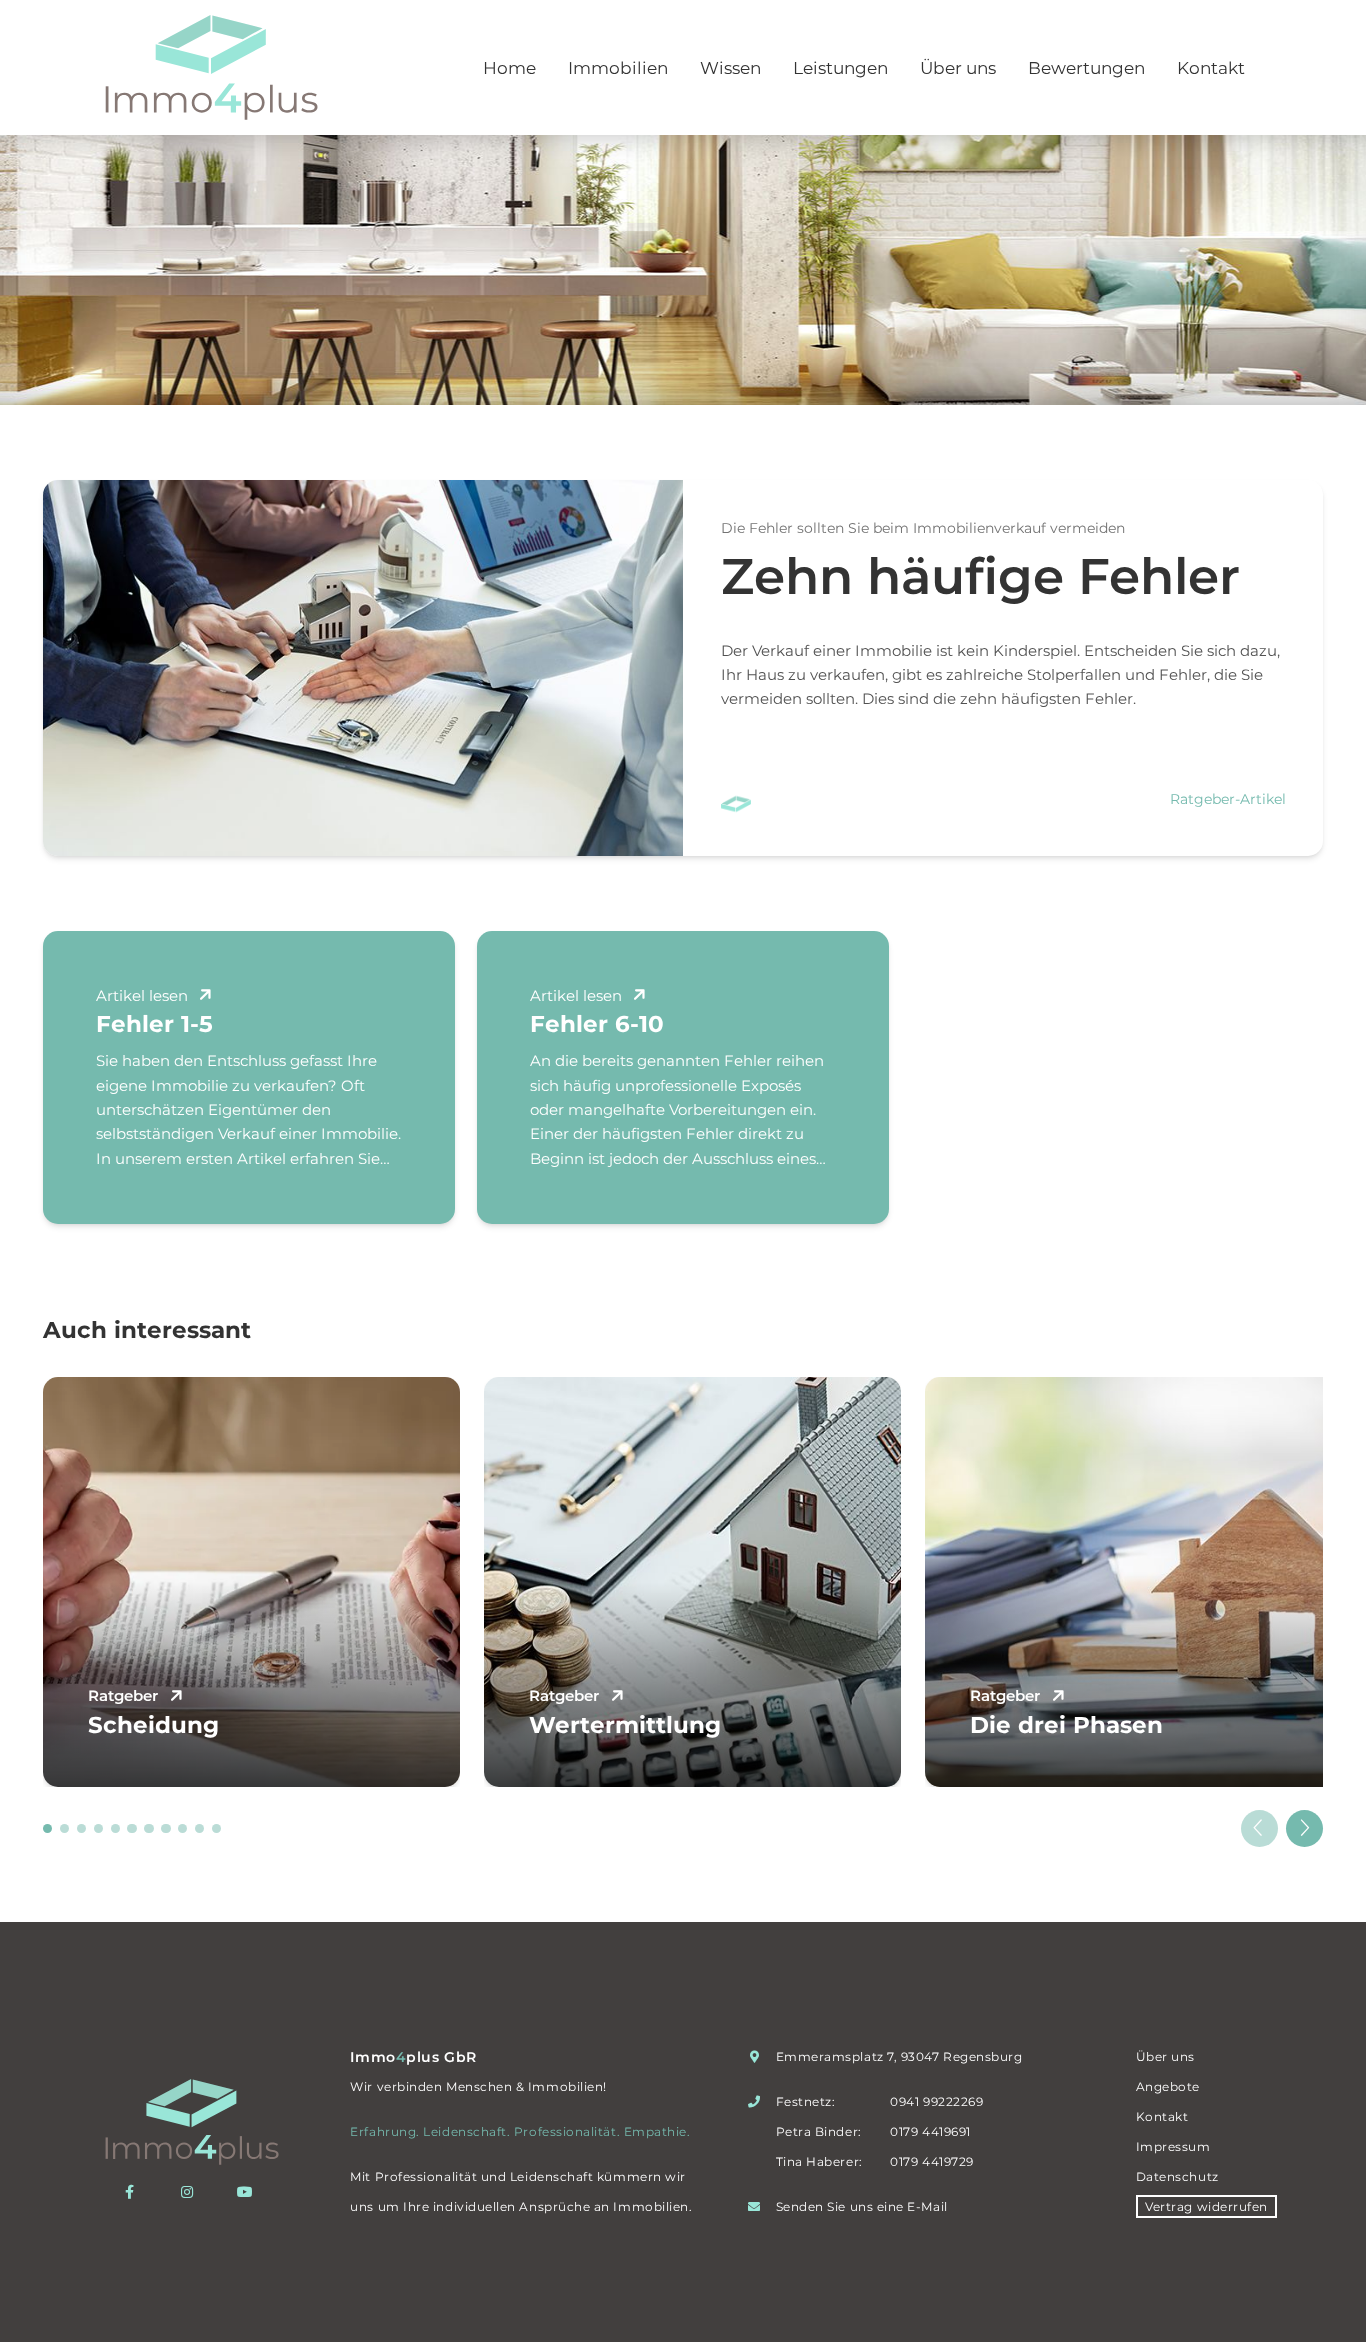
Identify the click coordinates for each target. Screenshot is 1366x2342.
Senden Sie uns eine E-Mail (862, 2206)
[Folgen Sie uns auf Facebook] (134, 2192)
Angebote (1168, 2086)
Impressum (1173, 2146)
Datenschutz (1177, 2176)
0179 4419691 (930, 2131)
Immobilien (618, 68)
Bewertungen (1086, 68)
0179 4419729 (931, 2161)
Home (509, 68)
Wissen (730, 68)
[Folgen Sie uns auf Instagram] (192, 2192)
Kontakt (1211, 68)
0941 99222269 (936, 2101)
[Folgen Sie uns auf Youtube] (250, 2192)
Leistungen (840, 68)
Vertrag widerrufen (1206, 2206)
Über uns (958, 68)
